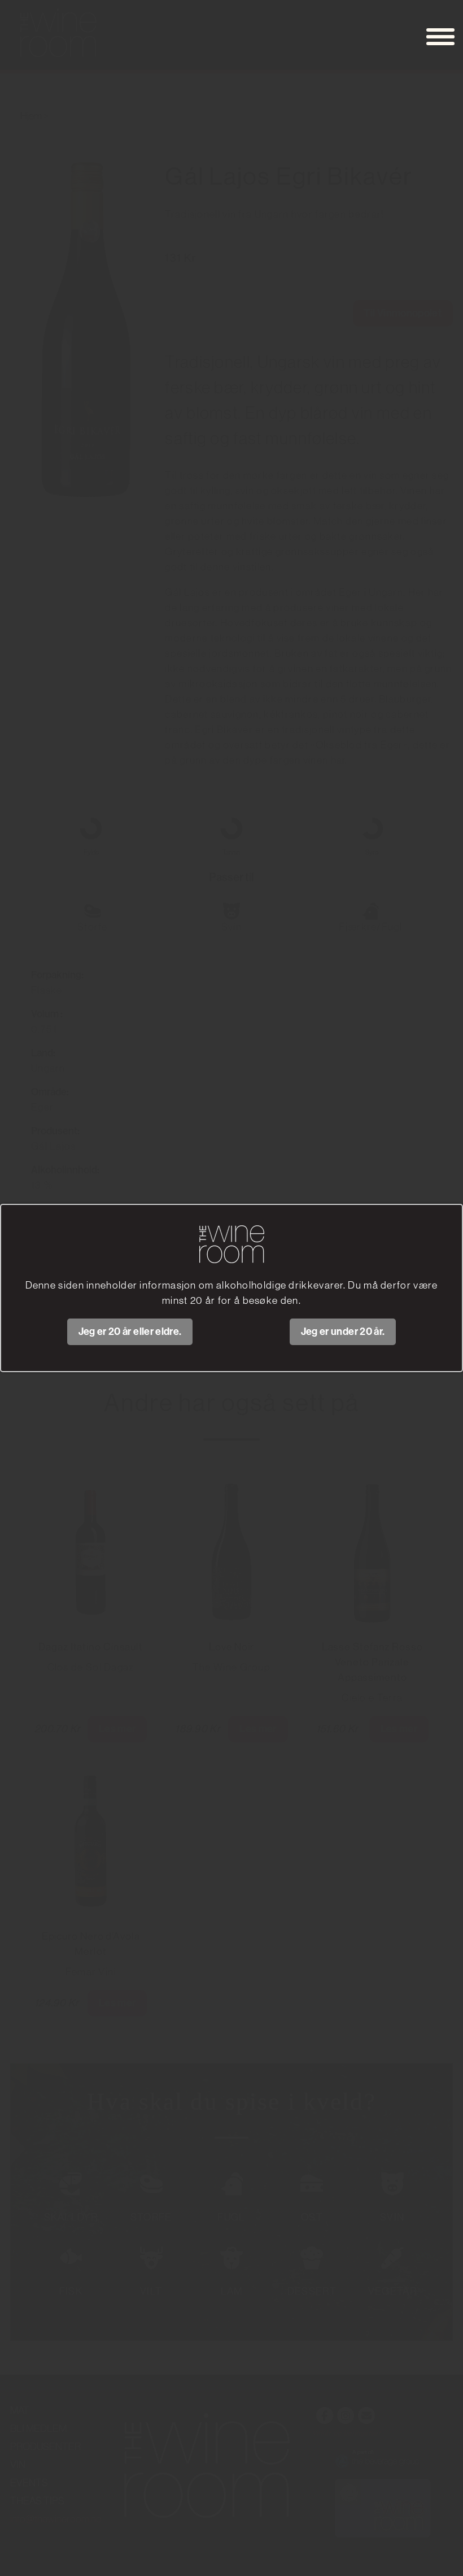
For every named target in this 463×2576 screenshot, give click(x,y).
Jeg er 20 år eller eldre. (130, 1332)
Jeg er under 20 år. (343, 1332)
